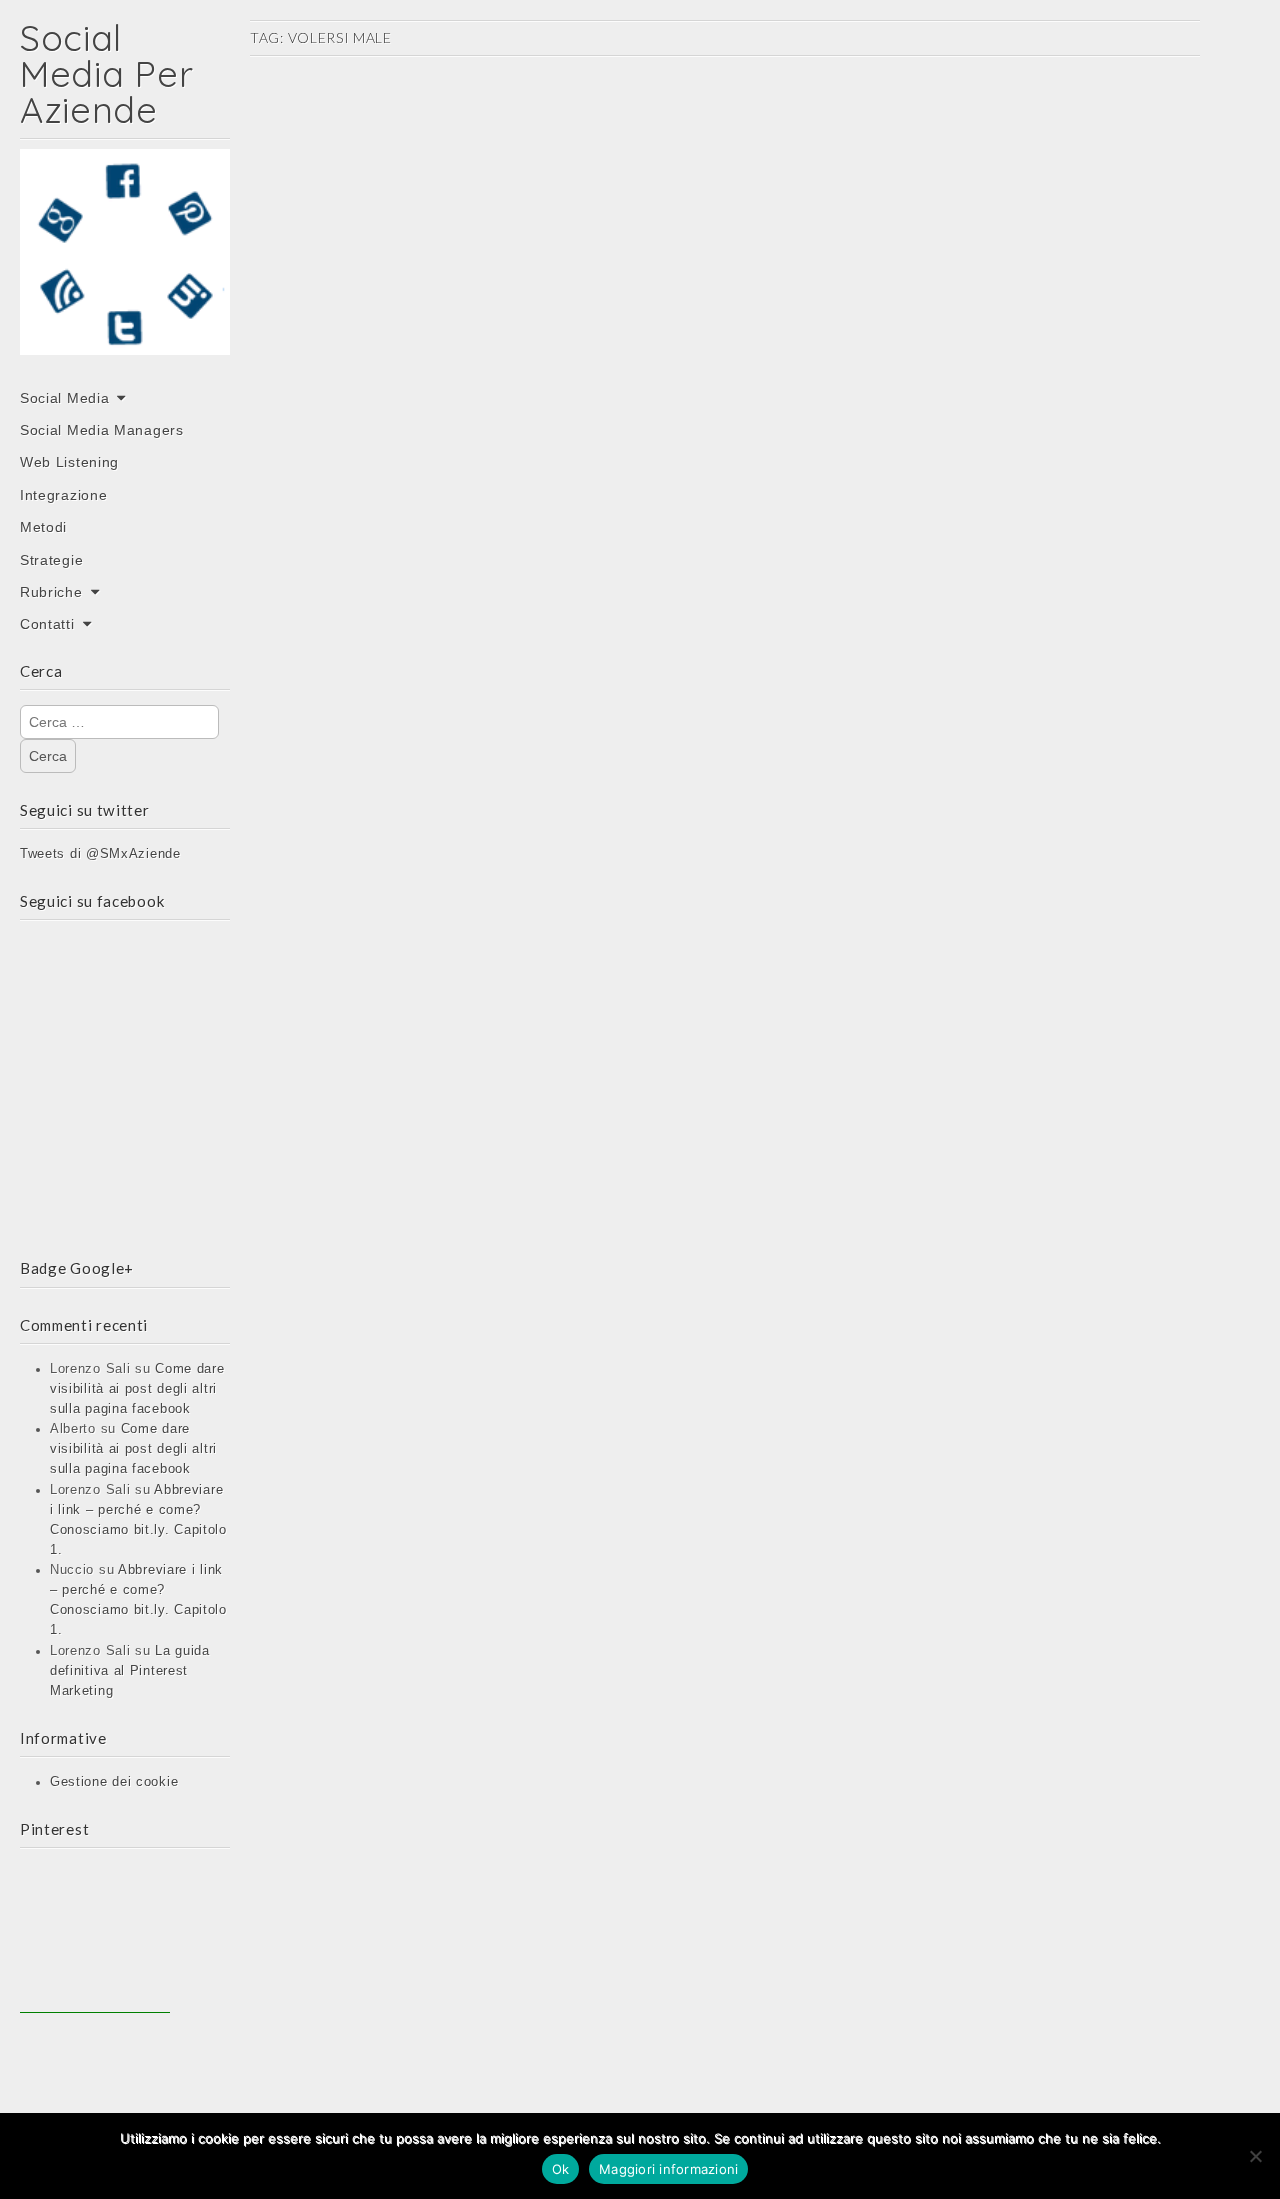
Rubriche (51, 592)
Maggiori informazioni (668, 2169)
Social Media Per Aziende (106, 73)
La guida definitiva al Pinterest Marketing (130, 1671)
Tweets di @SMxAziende (100, 854)
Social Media (64, 398)
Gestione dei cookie (114, 1782)
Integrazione (63, 495)
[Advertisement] (95, 1938)
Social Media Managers (102, 430)
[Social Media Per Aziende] (125, 266)
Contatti (47, 624)
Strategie (51, 560)
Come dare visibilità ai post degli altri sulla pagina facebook (137, 1389)
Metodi (43, 527)
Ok (561, 2169)
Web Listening (69, 462)
